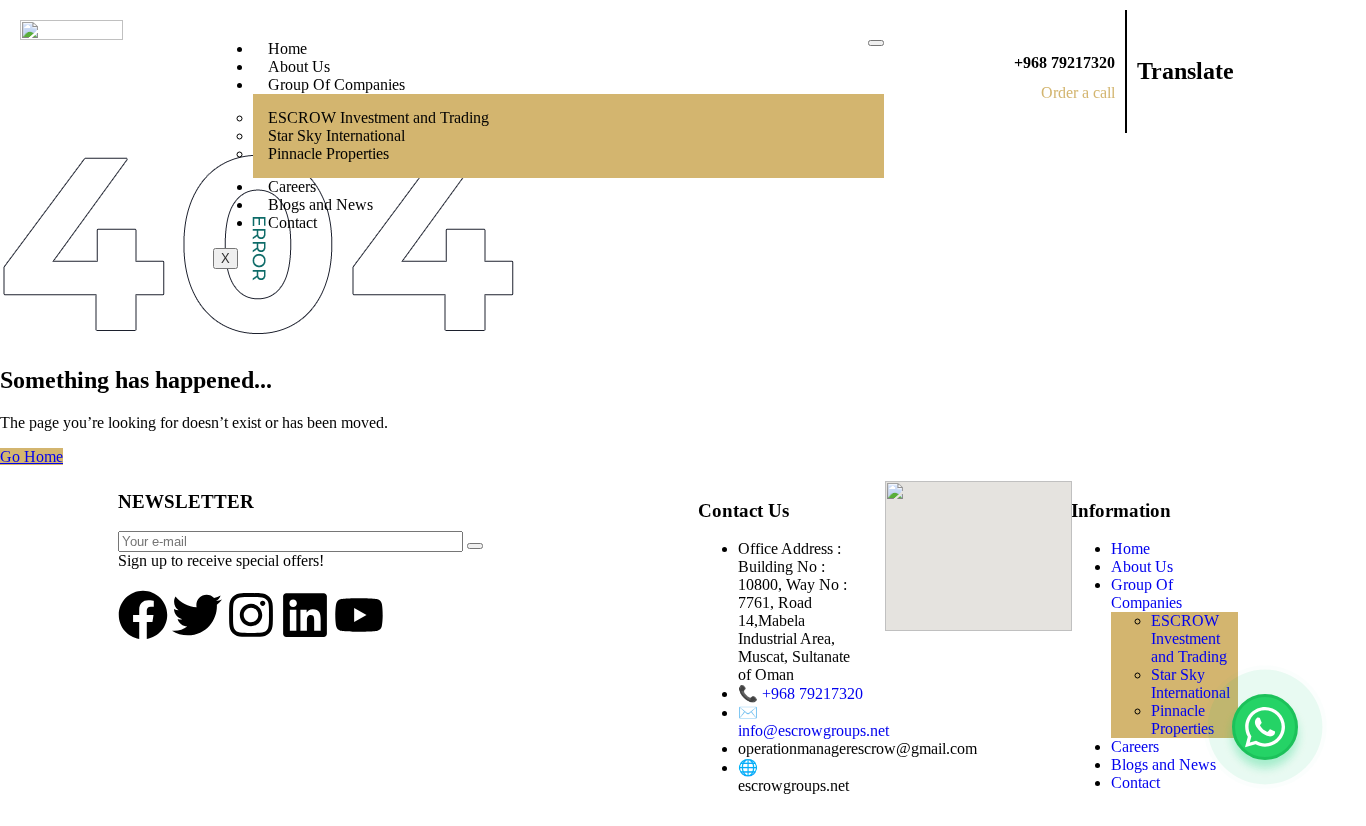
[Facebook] (143, 615)
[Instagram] (251, 615)
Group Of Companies (336, 84)
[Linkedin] (305, 615)
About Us (299, 66)
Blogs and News (320, 204)
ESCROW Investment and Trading (1189, 638)
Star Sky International (1190, 683)
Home (287, 48)
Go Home (31, 456)
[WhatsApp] (1265, 727)
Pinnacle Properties (328, 153)
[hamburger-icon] (876, 43)
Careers (292, 186)
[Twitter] (197, 615)
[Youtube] (359, 615)
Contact (292, 222)
